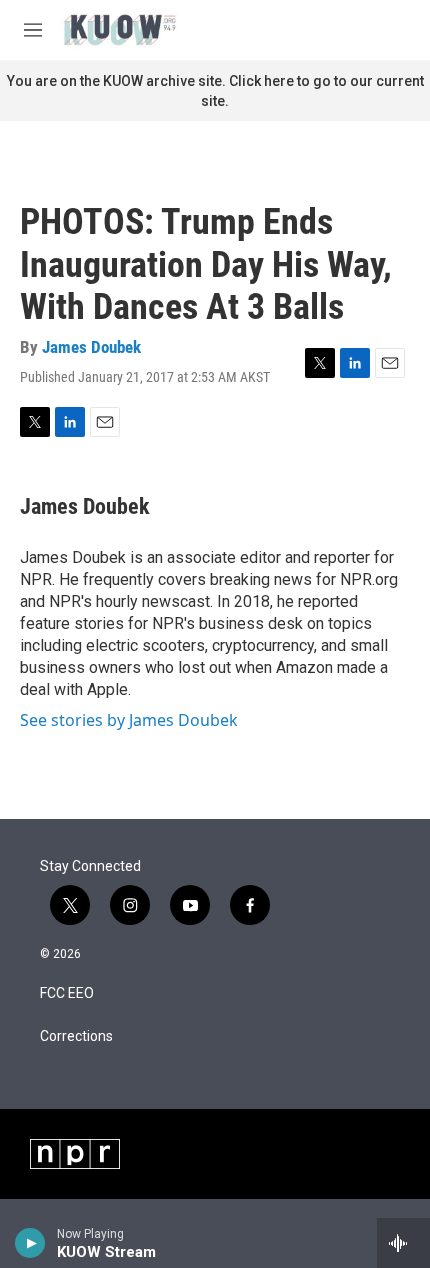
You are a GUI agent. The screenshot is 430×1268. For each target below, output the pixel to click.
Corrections (76, 1036)
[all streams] (403, 1243)
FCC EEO (67, 993)
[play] (30, 1243)
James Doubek (91, 347)
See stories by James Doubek (129, 720)
